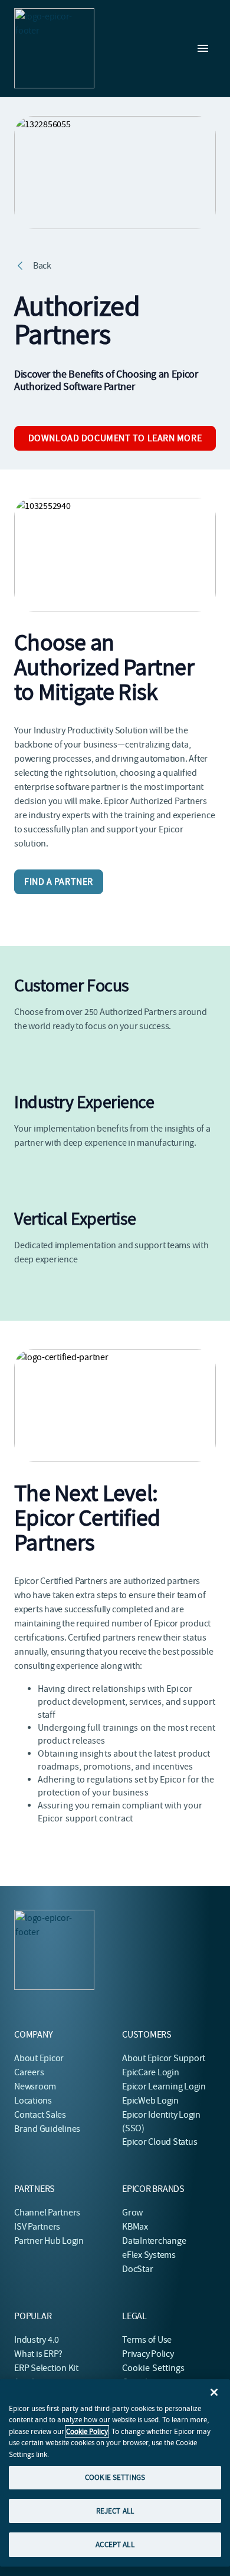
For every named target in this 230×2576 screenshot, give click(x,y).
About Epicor (39, 2058)
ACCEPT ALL (115, 2544)
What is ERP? (38, 2354)
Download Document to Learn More (115, 438)
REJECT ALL (115, 2511)
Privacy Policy (148, 2354)
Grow (132, 2213)
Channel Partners (47, 2213)
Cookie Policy (87, 2431)
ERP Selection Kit (46, 2368)
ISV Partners (37, 2227)
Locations (33, 2101)
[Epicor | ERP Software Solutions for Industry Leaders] (54, 48)
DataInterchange (154, 2241)
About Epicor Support (164, 2058)
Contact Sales (40, 2115)
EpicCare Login (151, 2072)
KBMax (135, 2227)
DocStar (137, 2269)
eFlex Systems (149, 2255)
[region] (115, 2473)
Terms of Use (147, 2340)
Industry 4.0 (37, 2340)
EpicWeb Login (150, 2101)
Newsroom (35, 2086)
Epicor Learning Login (164, 2086)
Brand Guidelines (47, 2129)
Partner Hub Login (49, 2241)
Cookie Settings (154, 2368)
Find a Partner (59, 882)
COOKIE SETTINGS (115, 2477)
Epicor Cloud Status (160, 2142)
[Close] (214, 2392)
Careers (29, 2072)
